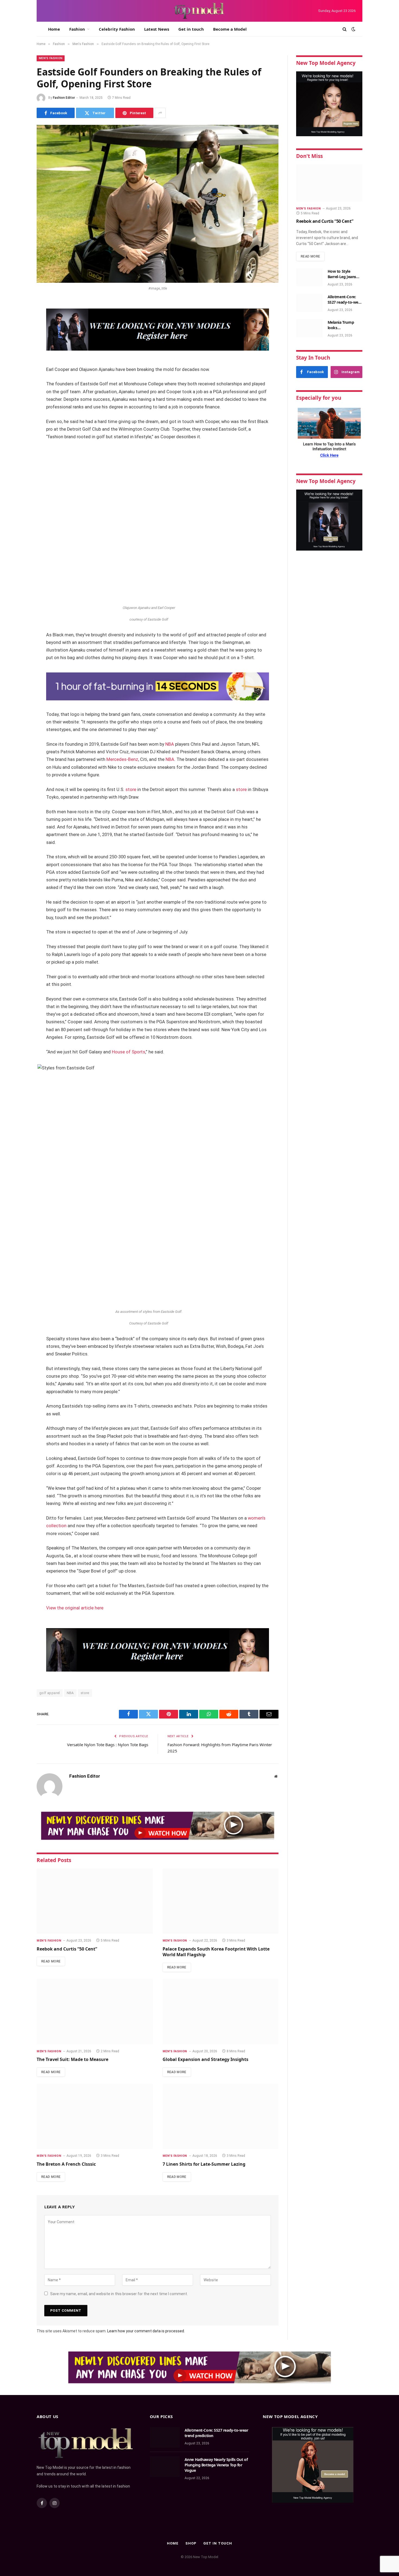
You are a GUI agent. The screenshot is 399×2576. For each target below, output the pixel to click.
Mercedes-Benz (122, 759)
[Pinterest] (18, 360)
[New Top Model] (199, 11)
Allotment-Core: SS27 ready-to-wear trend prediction (345, 300)
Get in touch (191, 29)
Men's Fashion (51, 58)
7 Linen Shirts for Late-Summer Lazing (204, 2164)
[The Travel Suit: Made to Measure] (95, 2012)
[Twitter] (18, 332)
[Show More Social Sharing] (160, 113)
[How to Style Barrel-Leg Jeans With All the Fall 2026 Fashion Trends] (309, 277)
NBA (170, 744)
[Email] (18, 374)
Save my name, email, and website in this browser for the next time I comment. (119, 2294)
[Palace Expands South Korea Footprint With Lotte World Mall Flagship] (221, 1901)
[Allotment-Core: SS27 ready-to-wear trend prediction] (309, 303)
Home (54, 29)
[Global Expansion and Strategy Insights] (221, 2012)
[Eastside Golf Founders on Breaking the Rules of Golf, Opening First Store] (158, 204)
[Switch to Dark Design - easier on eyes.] (353, 29)
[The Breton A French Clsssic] (95, 2116)
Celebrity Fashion (117, 29)
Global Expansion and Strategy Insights (205, 2059)
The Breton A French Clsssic (66, 2164)
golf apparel (50, 1693)
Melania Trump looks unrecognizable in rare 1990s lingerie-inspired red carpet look (344, 325)
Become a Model (230, 29)
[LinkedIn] (18, 346)
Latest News (157, 29)
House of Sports (129, 1052)
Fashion (77, 29)
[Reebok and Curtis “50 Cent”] (95, 1901)
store (131, 790)
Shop (191, 2543)
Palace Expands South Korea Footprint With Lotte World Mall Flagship (216, 1952)
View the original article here (75, 1608)
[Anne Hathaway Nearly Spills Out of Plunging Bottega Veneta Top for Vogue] (165, 2467)
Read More (51, 1961)
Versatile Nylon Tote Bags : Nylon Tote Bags (108, 1745)
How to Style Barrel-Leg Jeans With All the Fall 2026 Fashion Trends (342, 274)
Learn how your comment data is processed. (146, 2331)
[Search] (345, 29)
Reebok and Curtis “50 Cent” (67, 1949)
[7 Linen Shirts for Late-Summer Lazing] (221, 2116)
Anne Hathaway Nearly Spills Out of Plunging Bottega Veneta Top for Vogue (216, 2465)
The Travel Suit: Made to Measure (72, 2059)
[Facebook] (18, 318)
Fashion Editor (64, 98)
